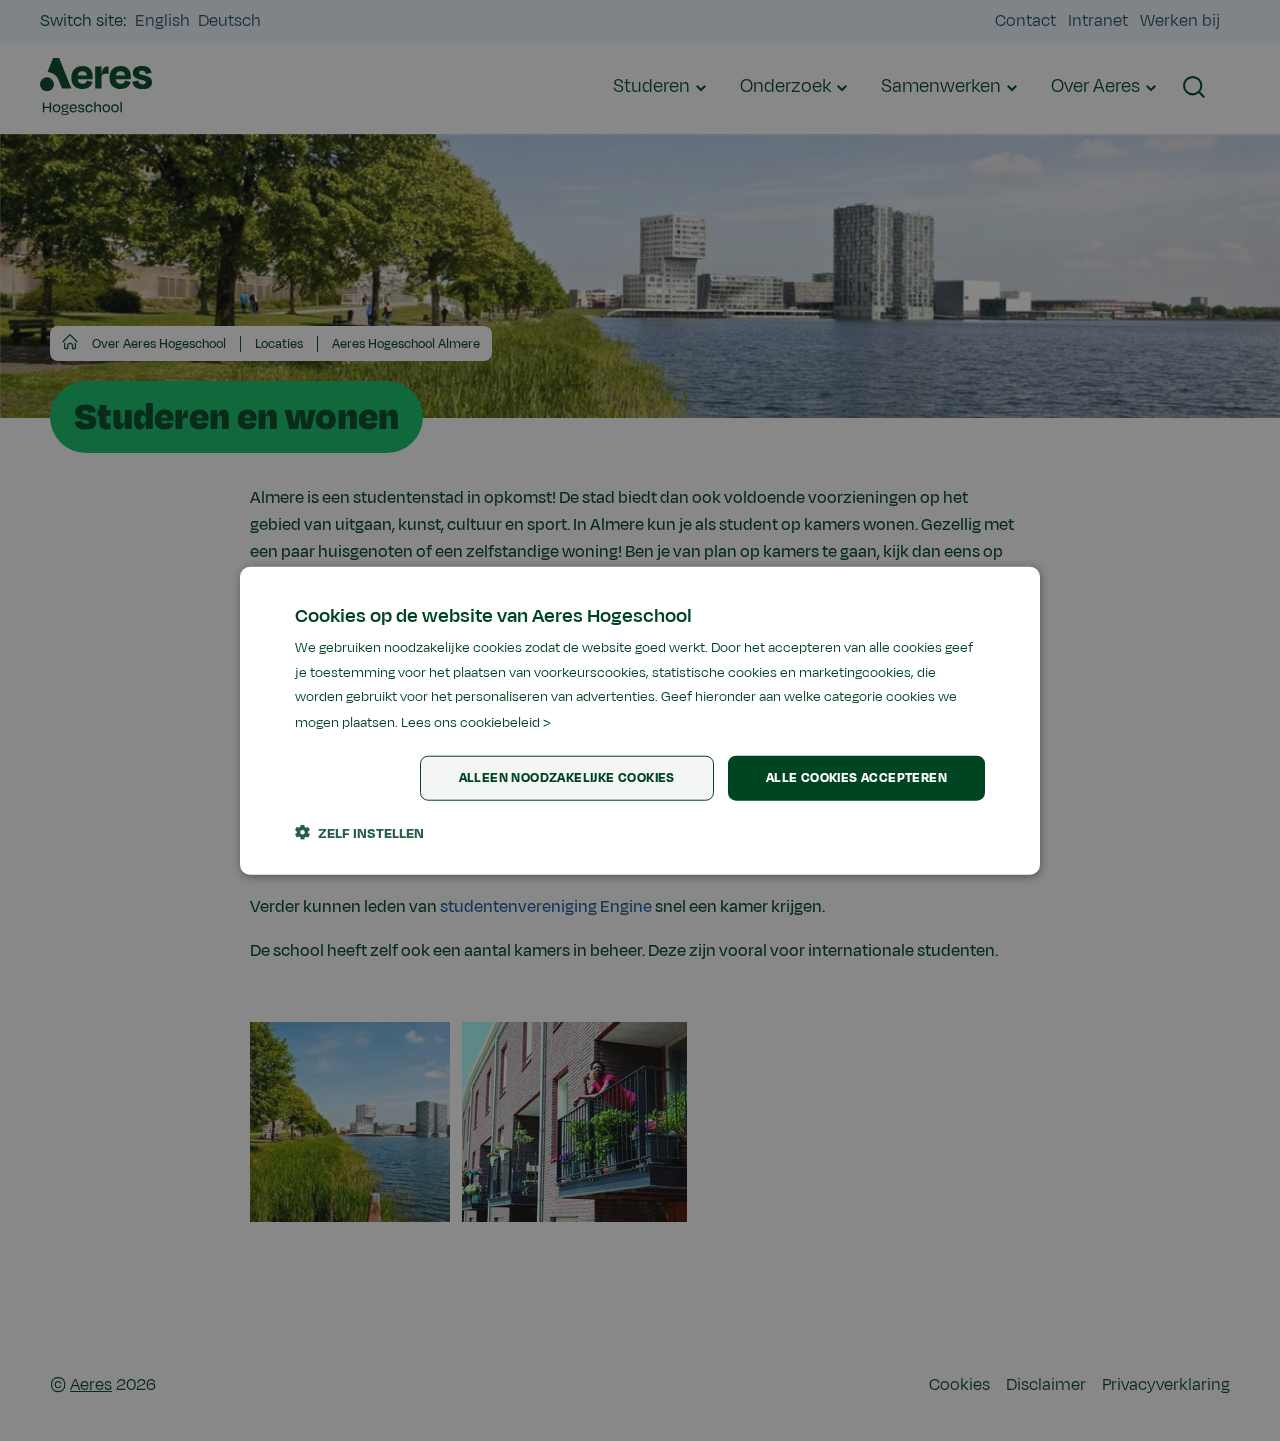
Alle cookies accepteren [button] (856, 778)
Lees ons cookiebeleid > (476, 722)
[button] (359, 833)
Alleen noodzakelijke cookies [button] (567, 778)
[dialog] (640, 720)
